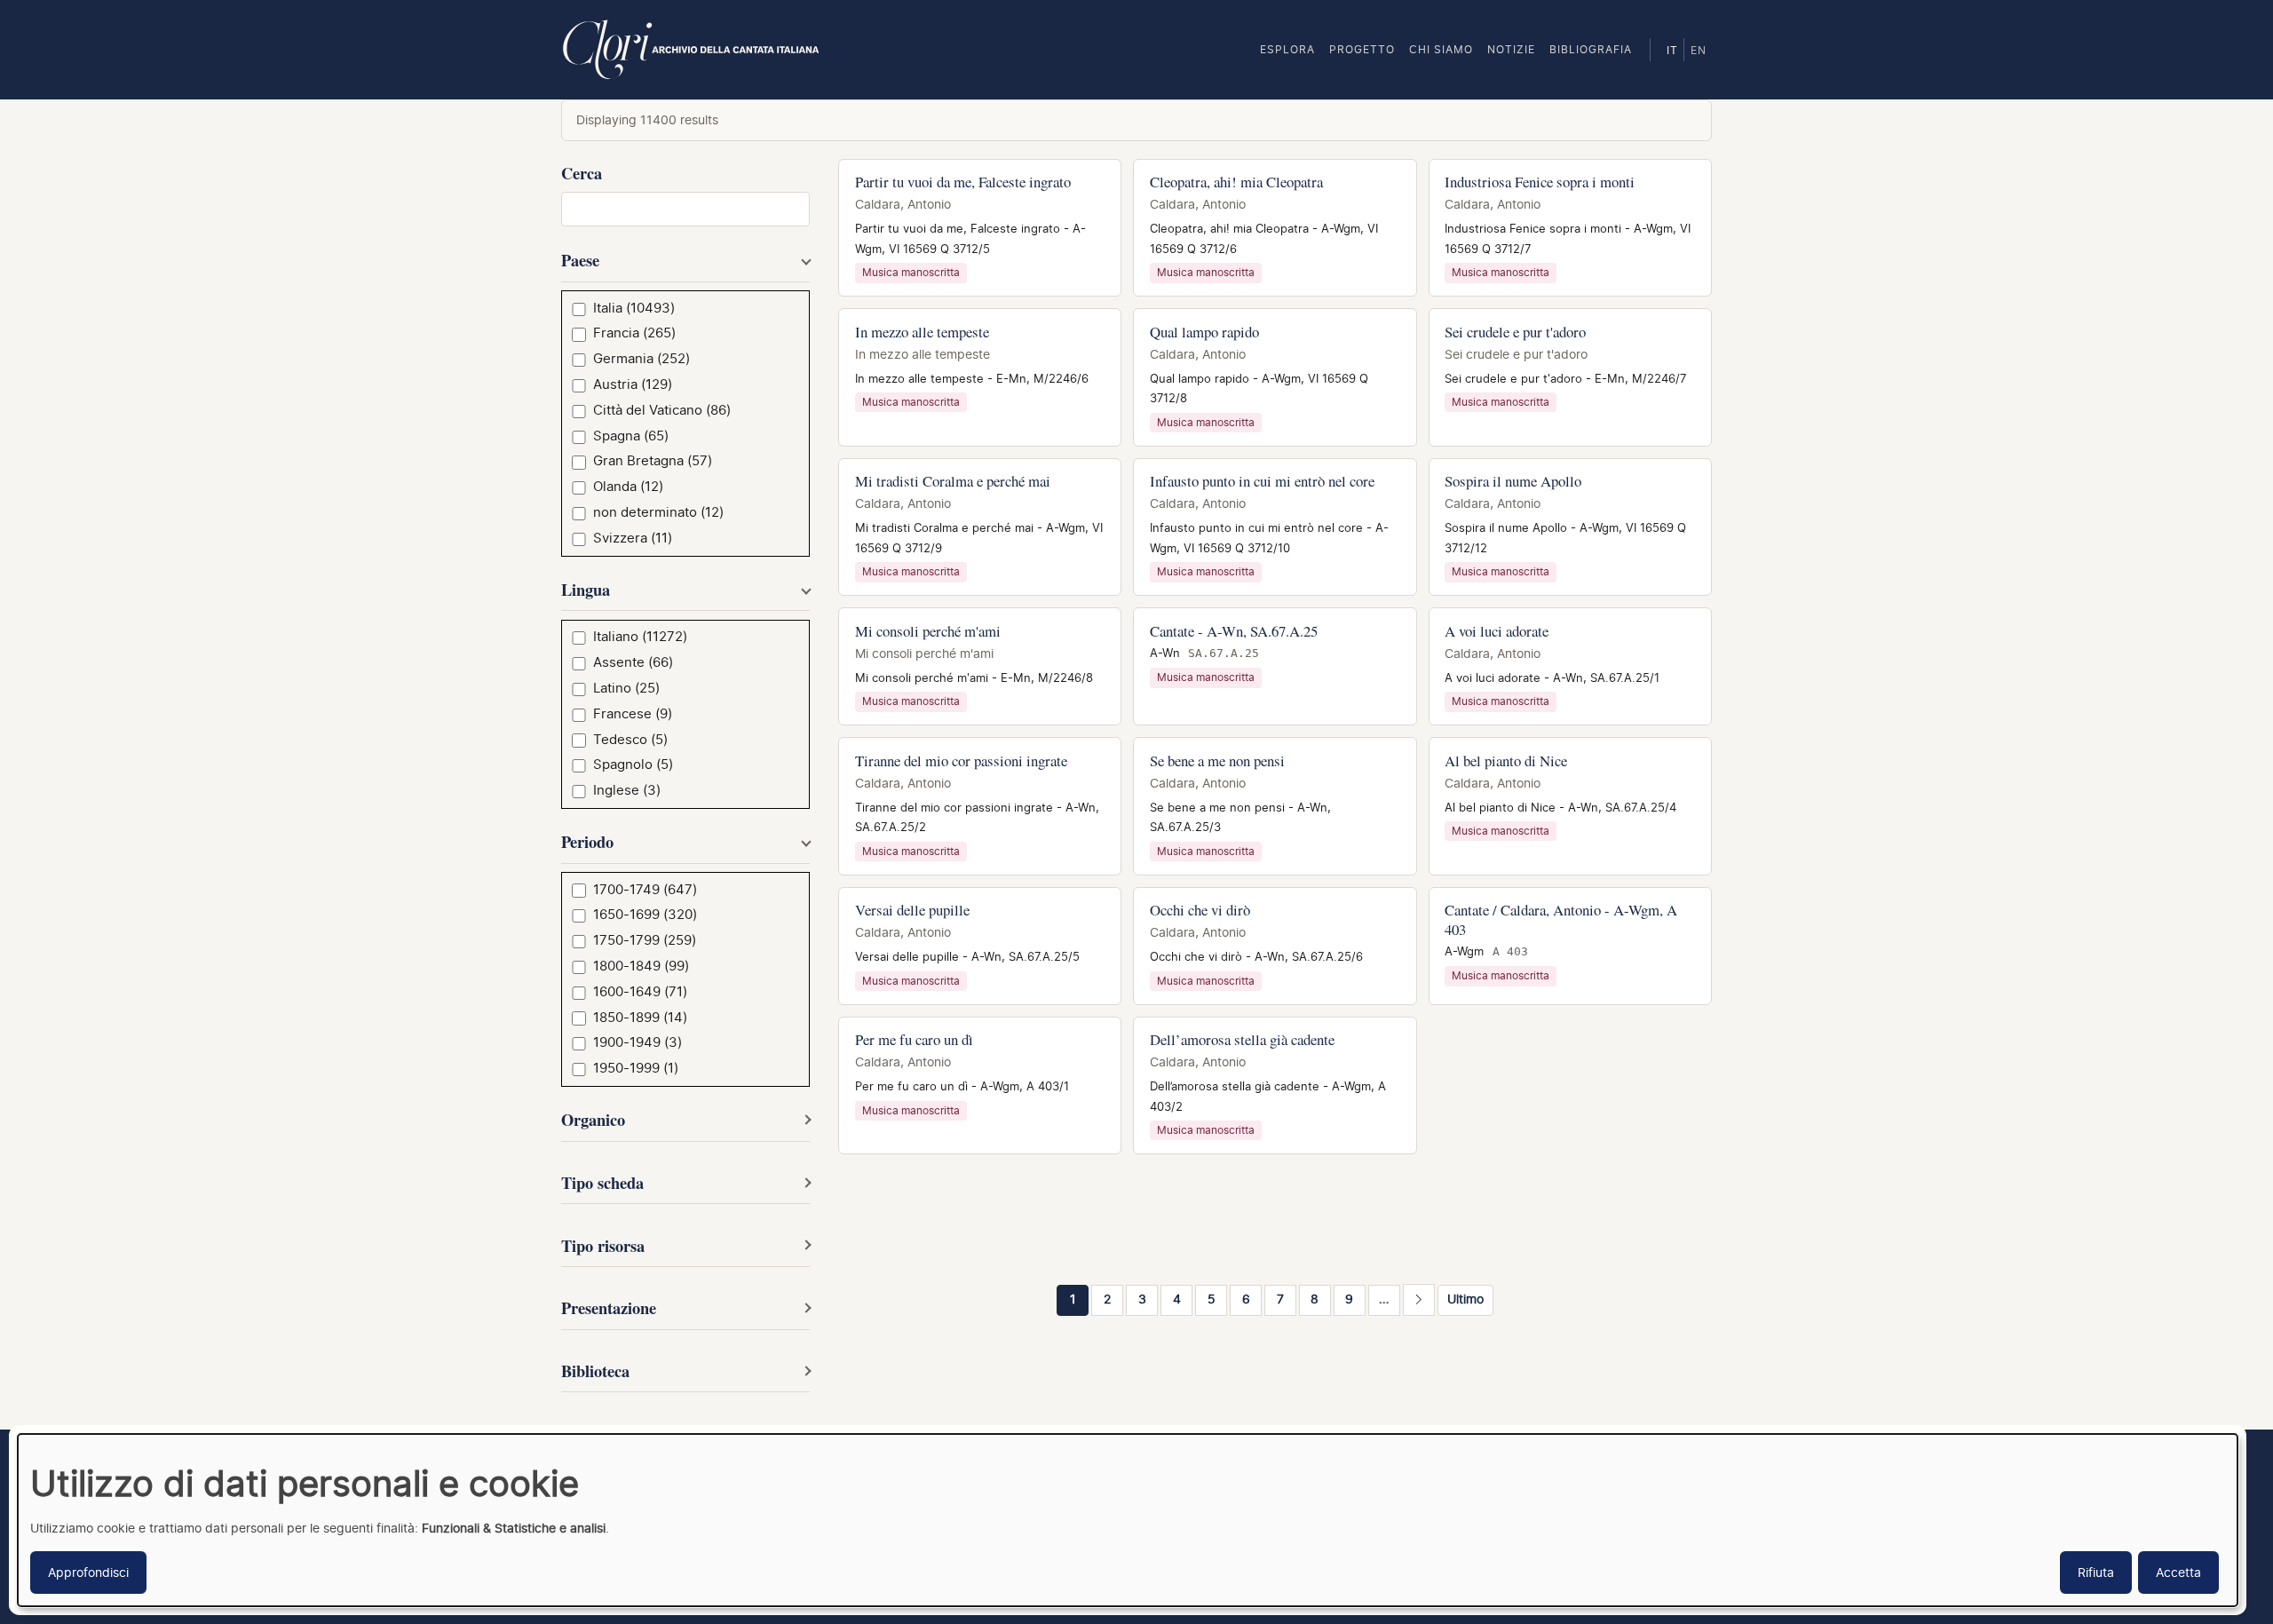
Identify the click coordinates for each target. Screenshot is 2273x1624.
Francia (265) (634, 333)
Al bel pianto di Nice (1506, 761)
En (1699, 51)
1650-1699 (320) (645, 915)
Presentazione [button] (609, 1307)
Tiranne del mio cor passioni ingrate (961, 761)
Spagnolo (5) (633, 764)
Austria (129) (633, 384)
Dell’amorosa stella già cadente (1242, 1039)
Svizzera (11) (633, 538)
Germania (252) (642, 359)
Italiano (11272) (640, 637)
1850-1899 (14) (640, 1018)
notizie (1511, 49)
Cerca (582, 173)
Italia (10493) (634, 308)
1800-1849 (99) (641, 966)
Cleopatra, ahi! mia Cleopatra (1236, 182)
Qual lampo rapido (1204, 332)
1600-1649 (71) (640, 992)
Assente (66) (633, 662)
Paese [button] (580, 260)
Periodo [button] (587, 841)
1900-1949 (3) (638, 1042)
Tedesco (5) (630, 740)
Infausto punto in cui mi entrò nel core (1262, 481)
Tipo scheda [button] (602, 1182)
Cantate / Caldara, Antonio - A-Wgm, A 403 (1561, 919)
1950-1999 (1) (636, 1068)
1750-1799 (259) (645, 940)
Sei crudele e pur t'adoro (1515, 332)
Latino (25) (626, 688)
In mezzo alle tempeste (922, 332)
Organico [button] (593, 1119)
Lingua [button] (586, 589)
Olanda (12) (628, 487)
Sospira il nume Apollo (1513, 481)
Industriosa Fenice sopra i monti (1540, 182)
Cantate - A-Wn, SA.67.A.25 (1234, 631)
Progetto (1362, 49)
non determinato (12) (658, 512)
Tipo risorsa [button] (603, 1245)
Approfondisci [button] (88, 1572)
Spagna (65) (631, 436)
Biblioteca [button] (595, 1370)
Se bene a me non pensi (1217, 761)
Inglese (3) (627, 790)
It (1672, 51)
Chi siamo (1441, 49)
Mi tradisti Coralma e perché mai (953, 481)
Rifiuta (2096, 1572)
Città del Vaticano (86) (662, 410)
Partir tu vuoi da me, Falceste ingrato (963, 182)
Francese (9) (633, 714)
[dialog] (1128, 1520)
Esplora (1287, 49)
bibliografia (1591, 49)
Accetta (2178, 1572)
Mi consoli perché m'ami (928, 631)
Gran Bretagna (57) (653, 461)
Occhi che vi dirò (1200, 910)
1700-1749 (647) (645, 890)
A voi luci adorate (1497, 631)
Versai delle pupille (912, 910)
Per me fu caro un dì (914, 1039)
